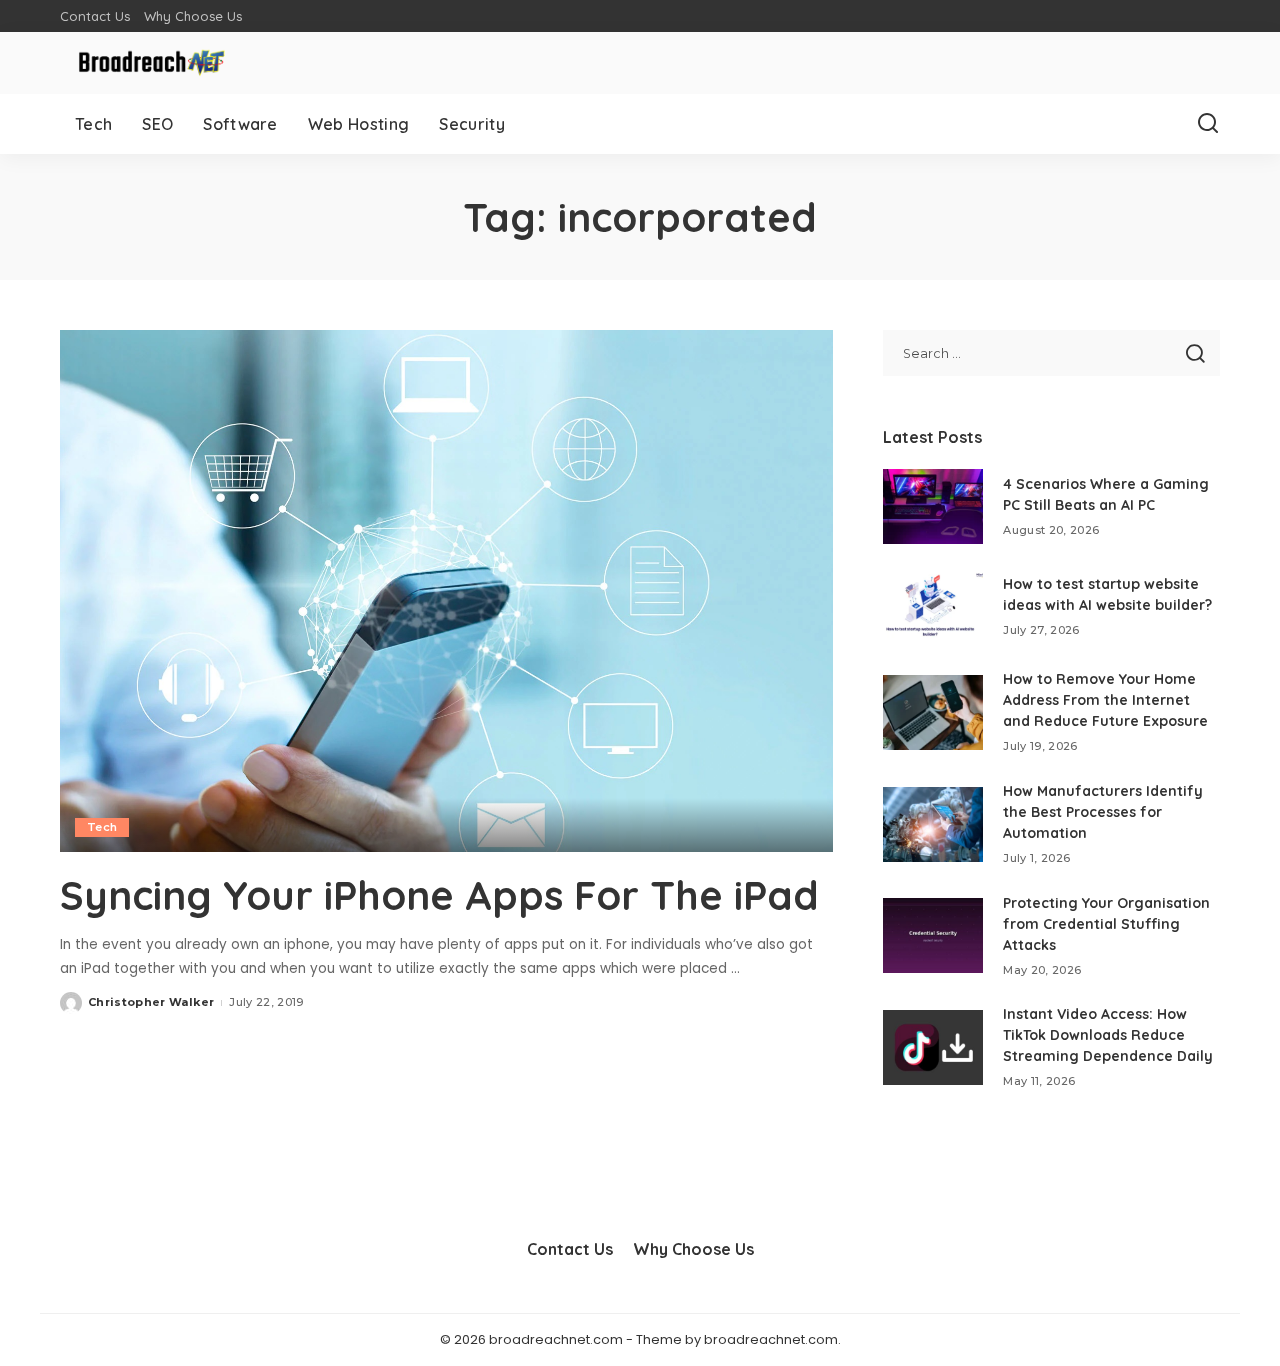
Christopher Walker (151, 1002)
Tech (102, 827)
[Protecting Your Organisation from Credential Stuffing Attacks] (933, 935)
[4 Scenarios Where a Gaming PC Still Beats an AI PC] (933, 506)
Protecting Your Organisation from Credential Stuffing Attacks (1106, 924)
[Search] (1208, 124)
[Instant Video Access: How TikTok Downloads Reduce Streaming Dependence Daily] (933, 1047)
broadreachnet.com (771, 1339)
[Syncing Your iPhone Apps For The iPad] (446, 591)
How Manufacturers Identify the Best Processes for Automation (1103, 812)
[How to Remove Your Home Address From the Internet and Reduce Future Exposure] (933, 712)
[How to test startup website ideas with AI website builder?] (933, 606)
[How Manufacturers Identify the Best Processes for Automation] (933, 824)
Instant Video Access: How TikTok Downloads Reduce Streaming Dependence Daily (1108, 1035)
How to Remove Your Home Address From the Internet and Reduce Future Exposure (1105, 700)
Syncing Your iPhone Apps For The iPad (439, 895)
